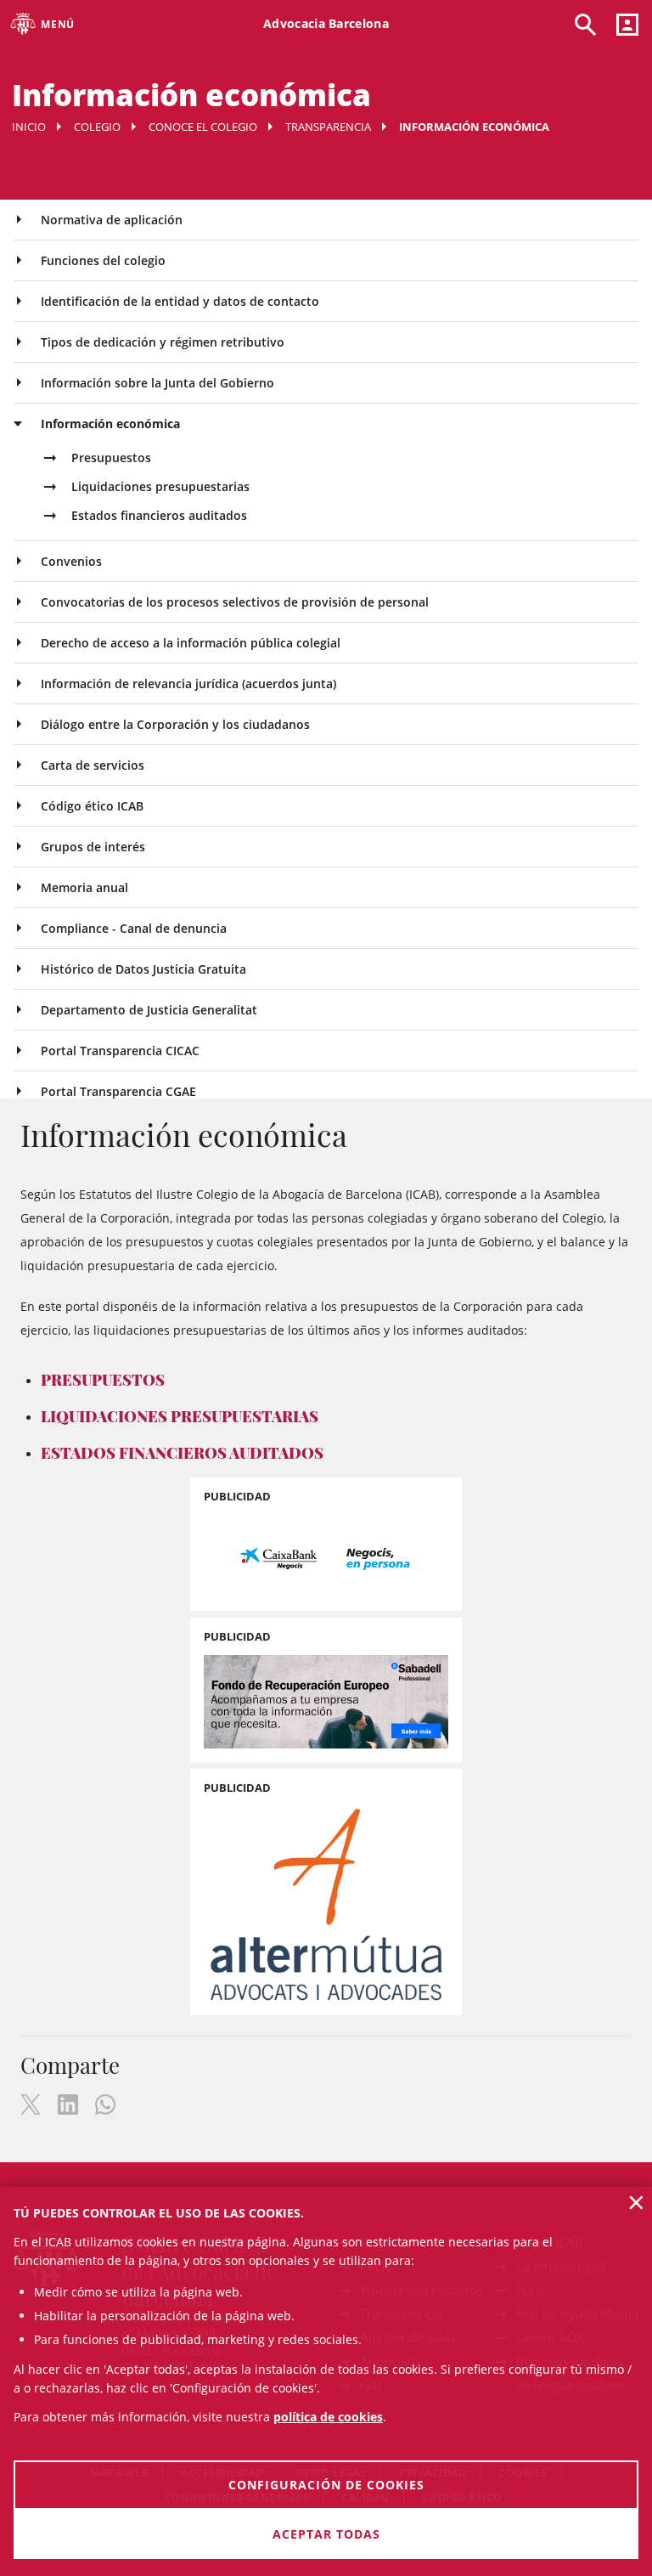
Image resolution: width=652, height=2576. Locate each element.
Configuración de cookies (326, 2485)
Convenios (71, 561)
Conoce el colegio (203, 127)
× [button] (636, 2202)
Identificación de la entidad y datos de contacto (180, 301)
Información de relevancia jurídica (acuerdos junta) (188, 684)
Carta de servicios (93, 765)
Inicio (29, 127)
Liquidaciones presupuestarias (160, 486)
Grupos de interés (93, 847)
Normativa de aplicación (112, 220)
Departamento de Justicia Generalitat (149, 1010)
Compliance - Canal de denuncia (134, 928)
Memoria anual (84, 887)
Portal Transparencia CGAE (118, 1091)
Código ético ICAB (92, 806)
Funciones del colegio (103, 260)
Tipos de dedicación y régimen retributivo (163, 342)
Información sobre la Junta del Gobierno (157, 383)
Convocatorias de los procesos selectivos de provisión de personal (235, 602)
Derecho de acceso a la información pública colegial (191, 643)
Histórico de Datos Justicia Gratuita (143, 969)
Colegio (97, 127)
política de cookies (328, 2417)
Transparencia (328, 127)
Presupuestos (111, 458)
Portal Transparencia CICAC (120, 1051)
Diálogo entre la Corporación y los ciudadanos (175, 724)
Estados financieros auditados (159, 515)
